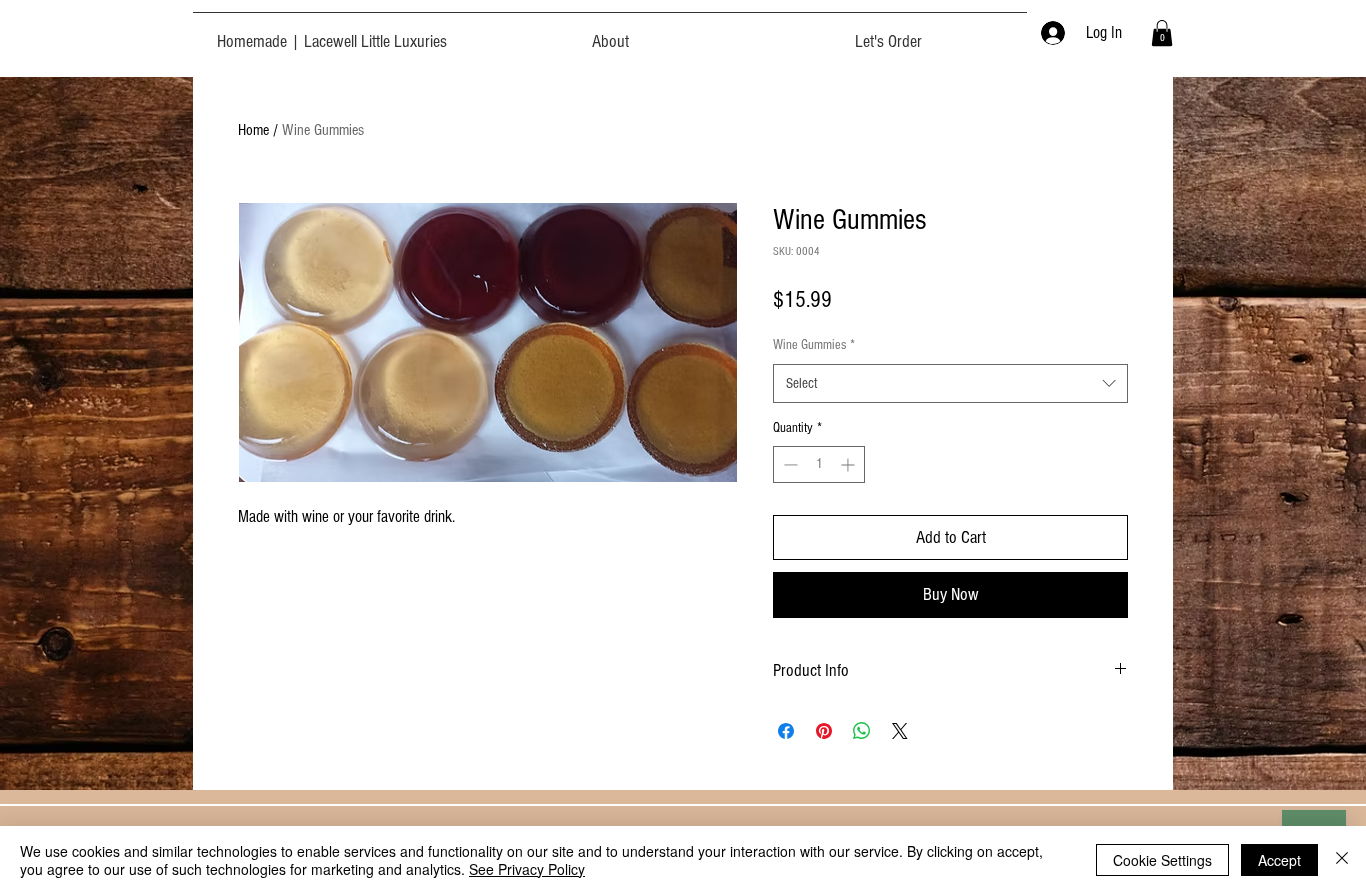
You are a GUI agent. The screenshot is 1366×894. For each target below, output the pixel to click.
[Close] (1342, 860)
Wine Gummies (814, 345)
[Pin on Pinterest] (824, 731)
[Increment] (849, 464)
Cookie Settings (1162, 860)
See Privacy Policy (527, 869)
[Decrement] (788, 464)
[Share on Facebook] (786, 731)
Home (253, 130)
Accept (1279, 860)
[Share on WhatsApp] (862, 731)
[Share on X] (900, 731)
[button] (1162, 33)
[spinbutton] (819, 464)
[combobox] (950, 383)
